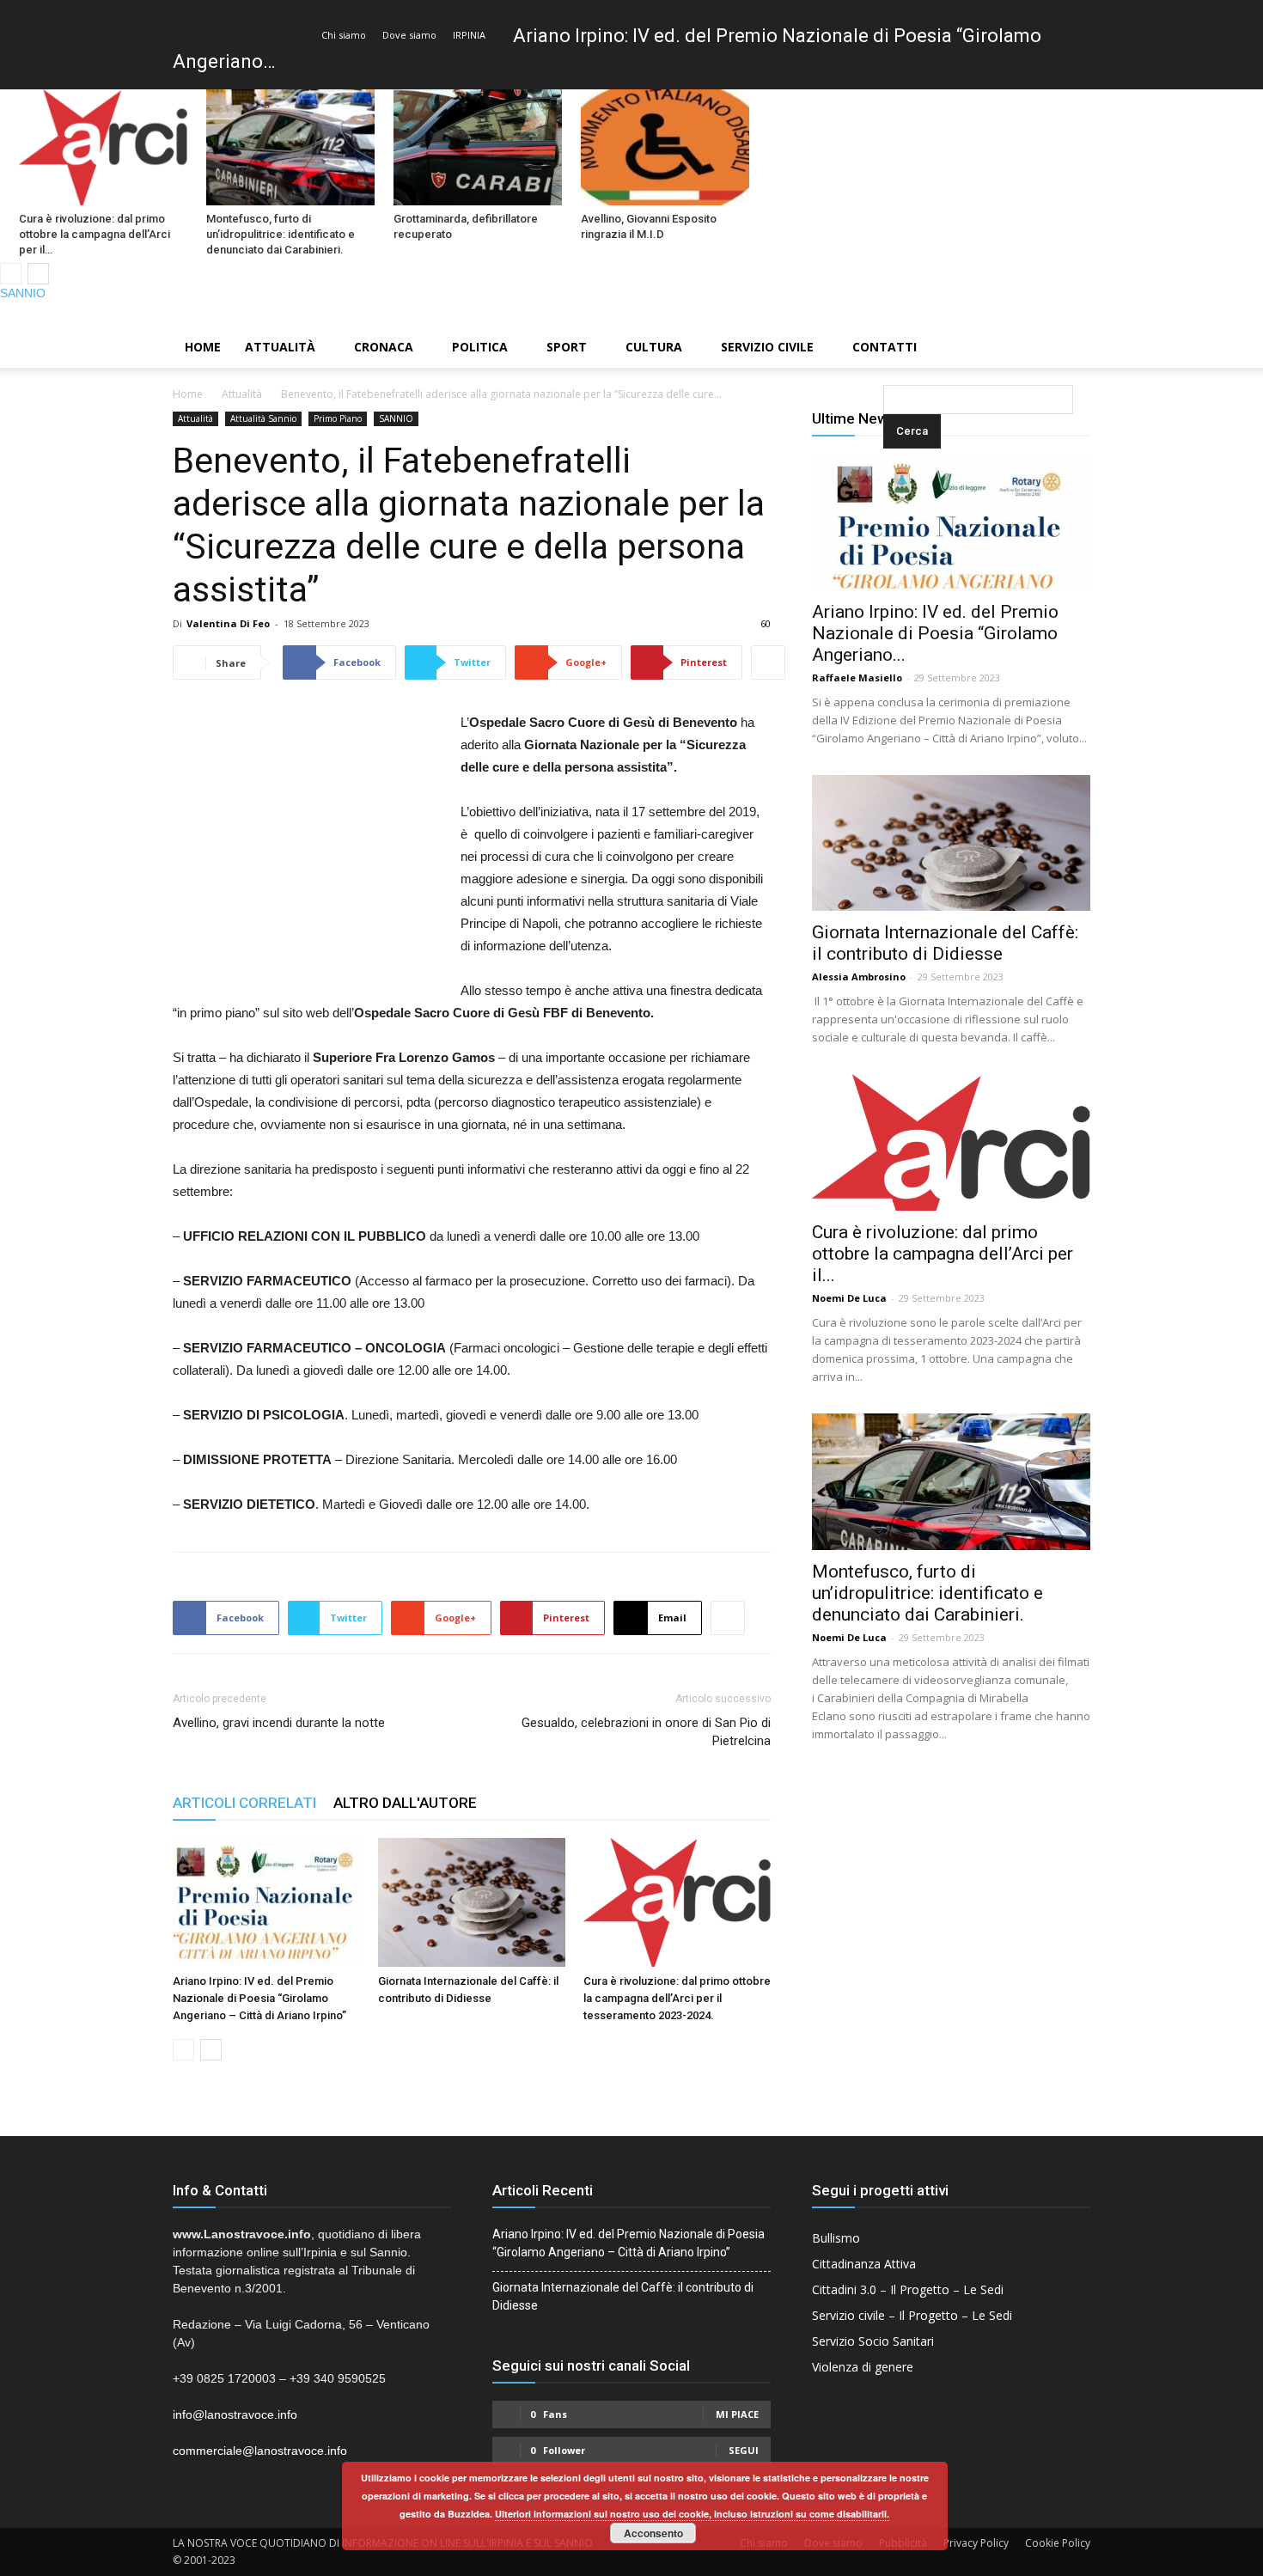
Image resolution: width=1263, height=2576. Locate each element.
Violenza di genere (863, 2367)
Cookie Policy (1058, 2543)
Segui (744, 2450)
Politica (480, 347)
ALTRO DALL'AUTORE (405, 1803)
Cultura (654, 347)
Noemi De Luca (849, 1298)
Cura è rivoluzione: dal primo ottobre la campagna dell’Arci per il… (95, 234)
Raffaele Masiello (857, 678)
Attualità (280, 347)
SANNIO (23, 293)
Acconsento (653, 2533)
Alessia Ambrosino (859, 977)
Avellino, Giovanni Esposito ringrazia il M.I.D (649, 226)
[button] (887, 348)
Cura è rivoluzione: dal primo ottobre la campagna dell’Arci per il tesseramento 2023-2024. (677, 1998)
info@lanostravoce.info (235, 2414)
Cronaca (384, 347)
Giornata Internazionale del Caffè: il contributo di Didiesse (945, 943)
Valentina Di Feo (228, 623)
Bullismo (836, 2238)
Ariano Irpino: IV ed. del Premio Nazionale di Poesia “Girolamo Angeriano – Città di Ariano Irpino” (259, 1998)
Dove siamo (409, 35)
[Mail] (1221, 314)
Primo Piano (338, 418)
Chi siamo (344, 35)
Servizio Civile (767, 347)
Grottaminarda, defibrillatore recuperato (466, 226)
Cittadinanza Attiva (864, 2264)
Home (203, 347)
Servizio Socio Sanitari (873, 2341)
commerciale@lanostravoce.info (260, 2451)
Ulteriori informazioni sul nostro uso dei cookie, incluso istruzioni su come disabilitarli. (692, 2514)
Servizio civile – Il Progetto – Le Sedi (912, 2315)
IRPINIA (469, 35)
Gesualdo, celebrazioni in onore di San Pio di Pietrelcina (646, 1732)
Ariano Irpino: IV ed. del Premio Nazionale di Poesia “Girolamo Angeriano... (935, 633)
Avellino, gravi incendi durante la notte (279, 1723)
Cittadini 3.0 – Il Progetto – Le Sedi (908, 2289)
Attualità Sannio (263, 418)
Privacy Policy (976, 2543)
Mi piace (737, 2414)
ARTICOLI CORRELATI (244, 1803)
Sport (567, 347)
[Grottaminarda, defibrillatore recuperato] (478, 147)
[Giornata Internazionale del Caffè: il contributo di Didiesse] (472, 1902)
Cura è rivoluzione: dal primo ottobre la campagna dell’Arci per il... (943, 1254)
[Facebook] (1192, 314)
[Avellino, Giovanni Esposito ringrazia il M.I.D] (665, 147)
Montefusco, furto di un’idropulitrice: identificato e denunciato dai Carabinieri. (281, 234)
